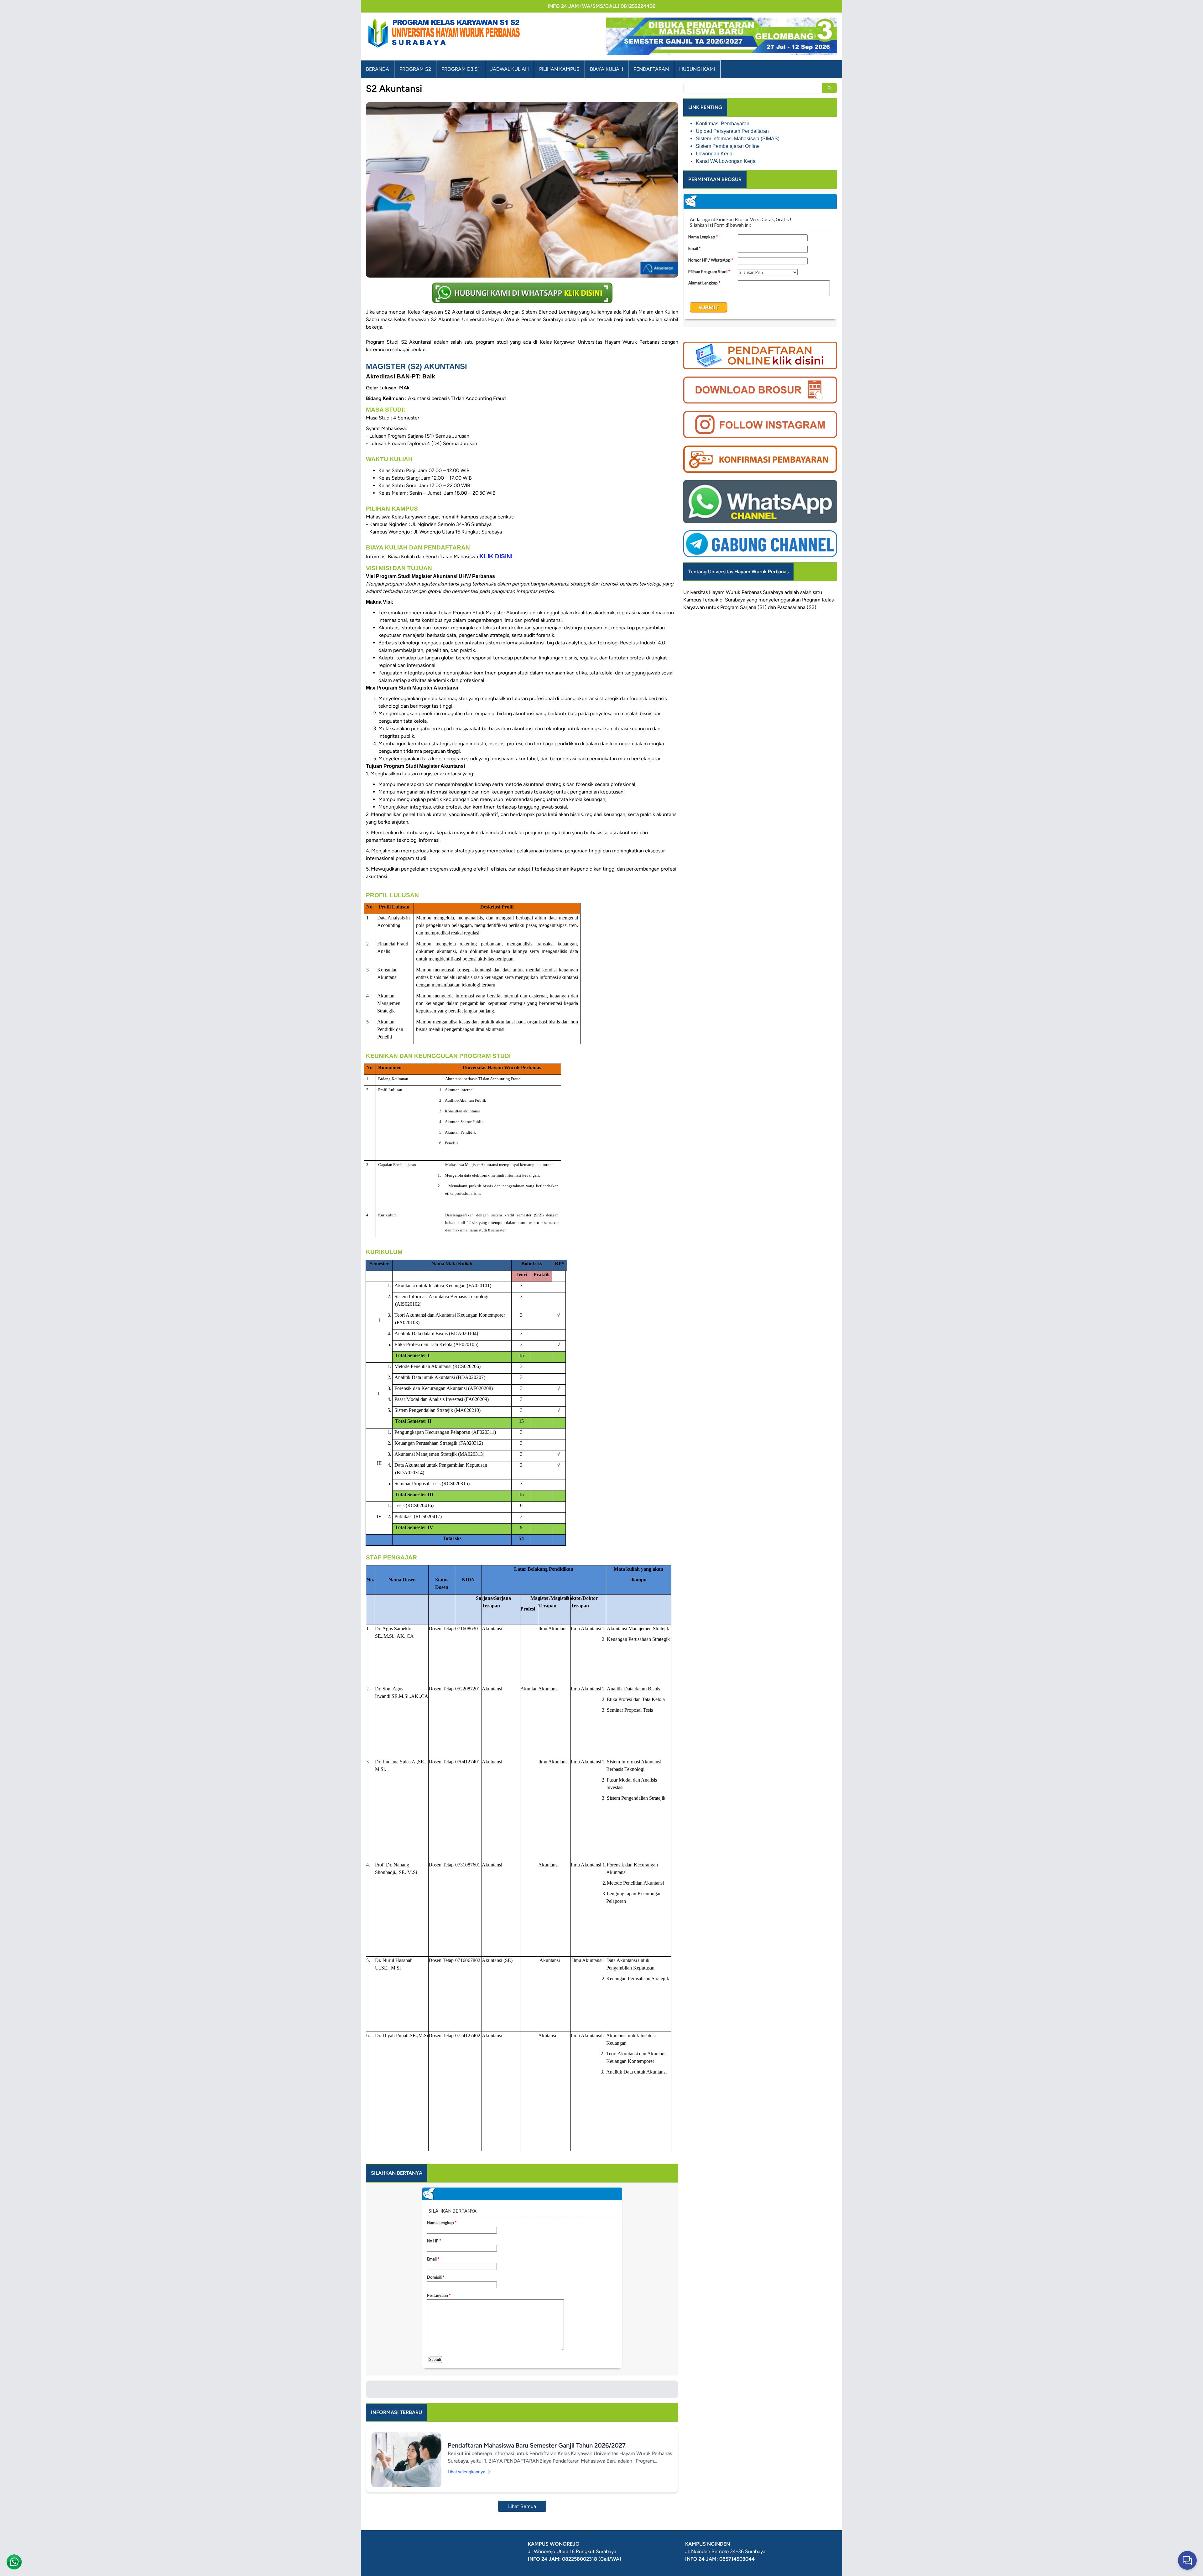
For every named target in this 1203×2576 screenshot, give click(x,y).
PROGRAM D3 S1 (461, 69)
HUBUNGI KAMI (697, 69)
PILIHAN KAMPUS (559, 69)
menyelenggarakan (780, 600)
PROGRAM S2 (415, 69)
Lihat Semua (522, 2506)
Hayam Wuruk (725, 592)
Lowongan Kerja (714, 154)
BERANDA (378, 69)
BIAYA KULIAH (607, 69)
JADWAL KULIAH (510, 69)
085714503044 (737, 2559)
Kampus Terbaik (701, 600)
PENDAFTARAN (651, 69)
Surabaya (735, 600)
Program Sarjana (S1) (743, 607)
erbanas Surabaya (764, 592)
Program (811, 600)
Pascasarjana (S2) (797, 607)
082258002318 (580, 2559)
